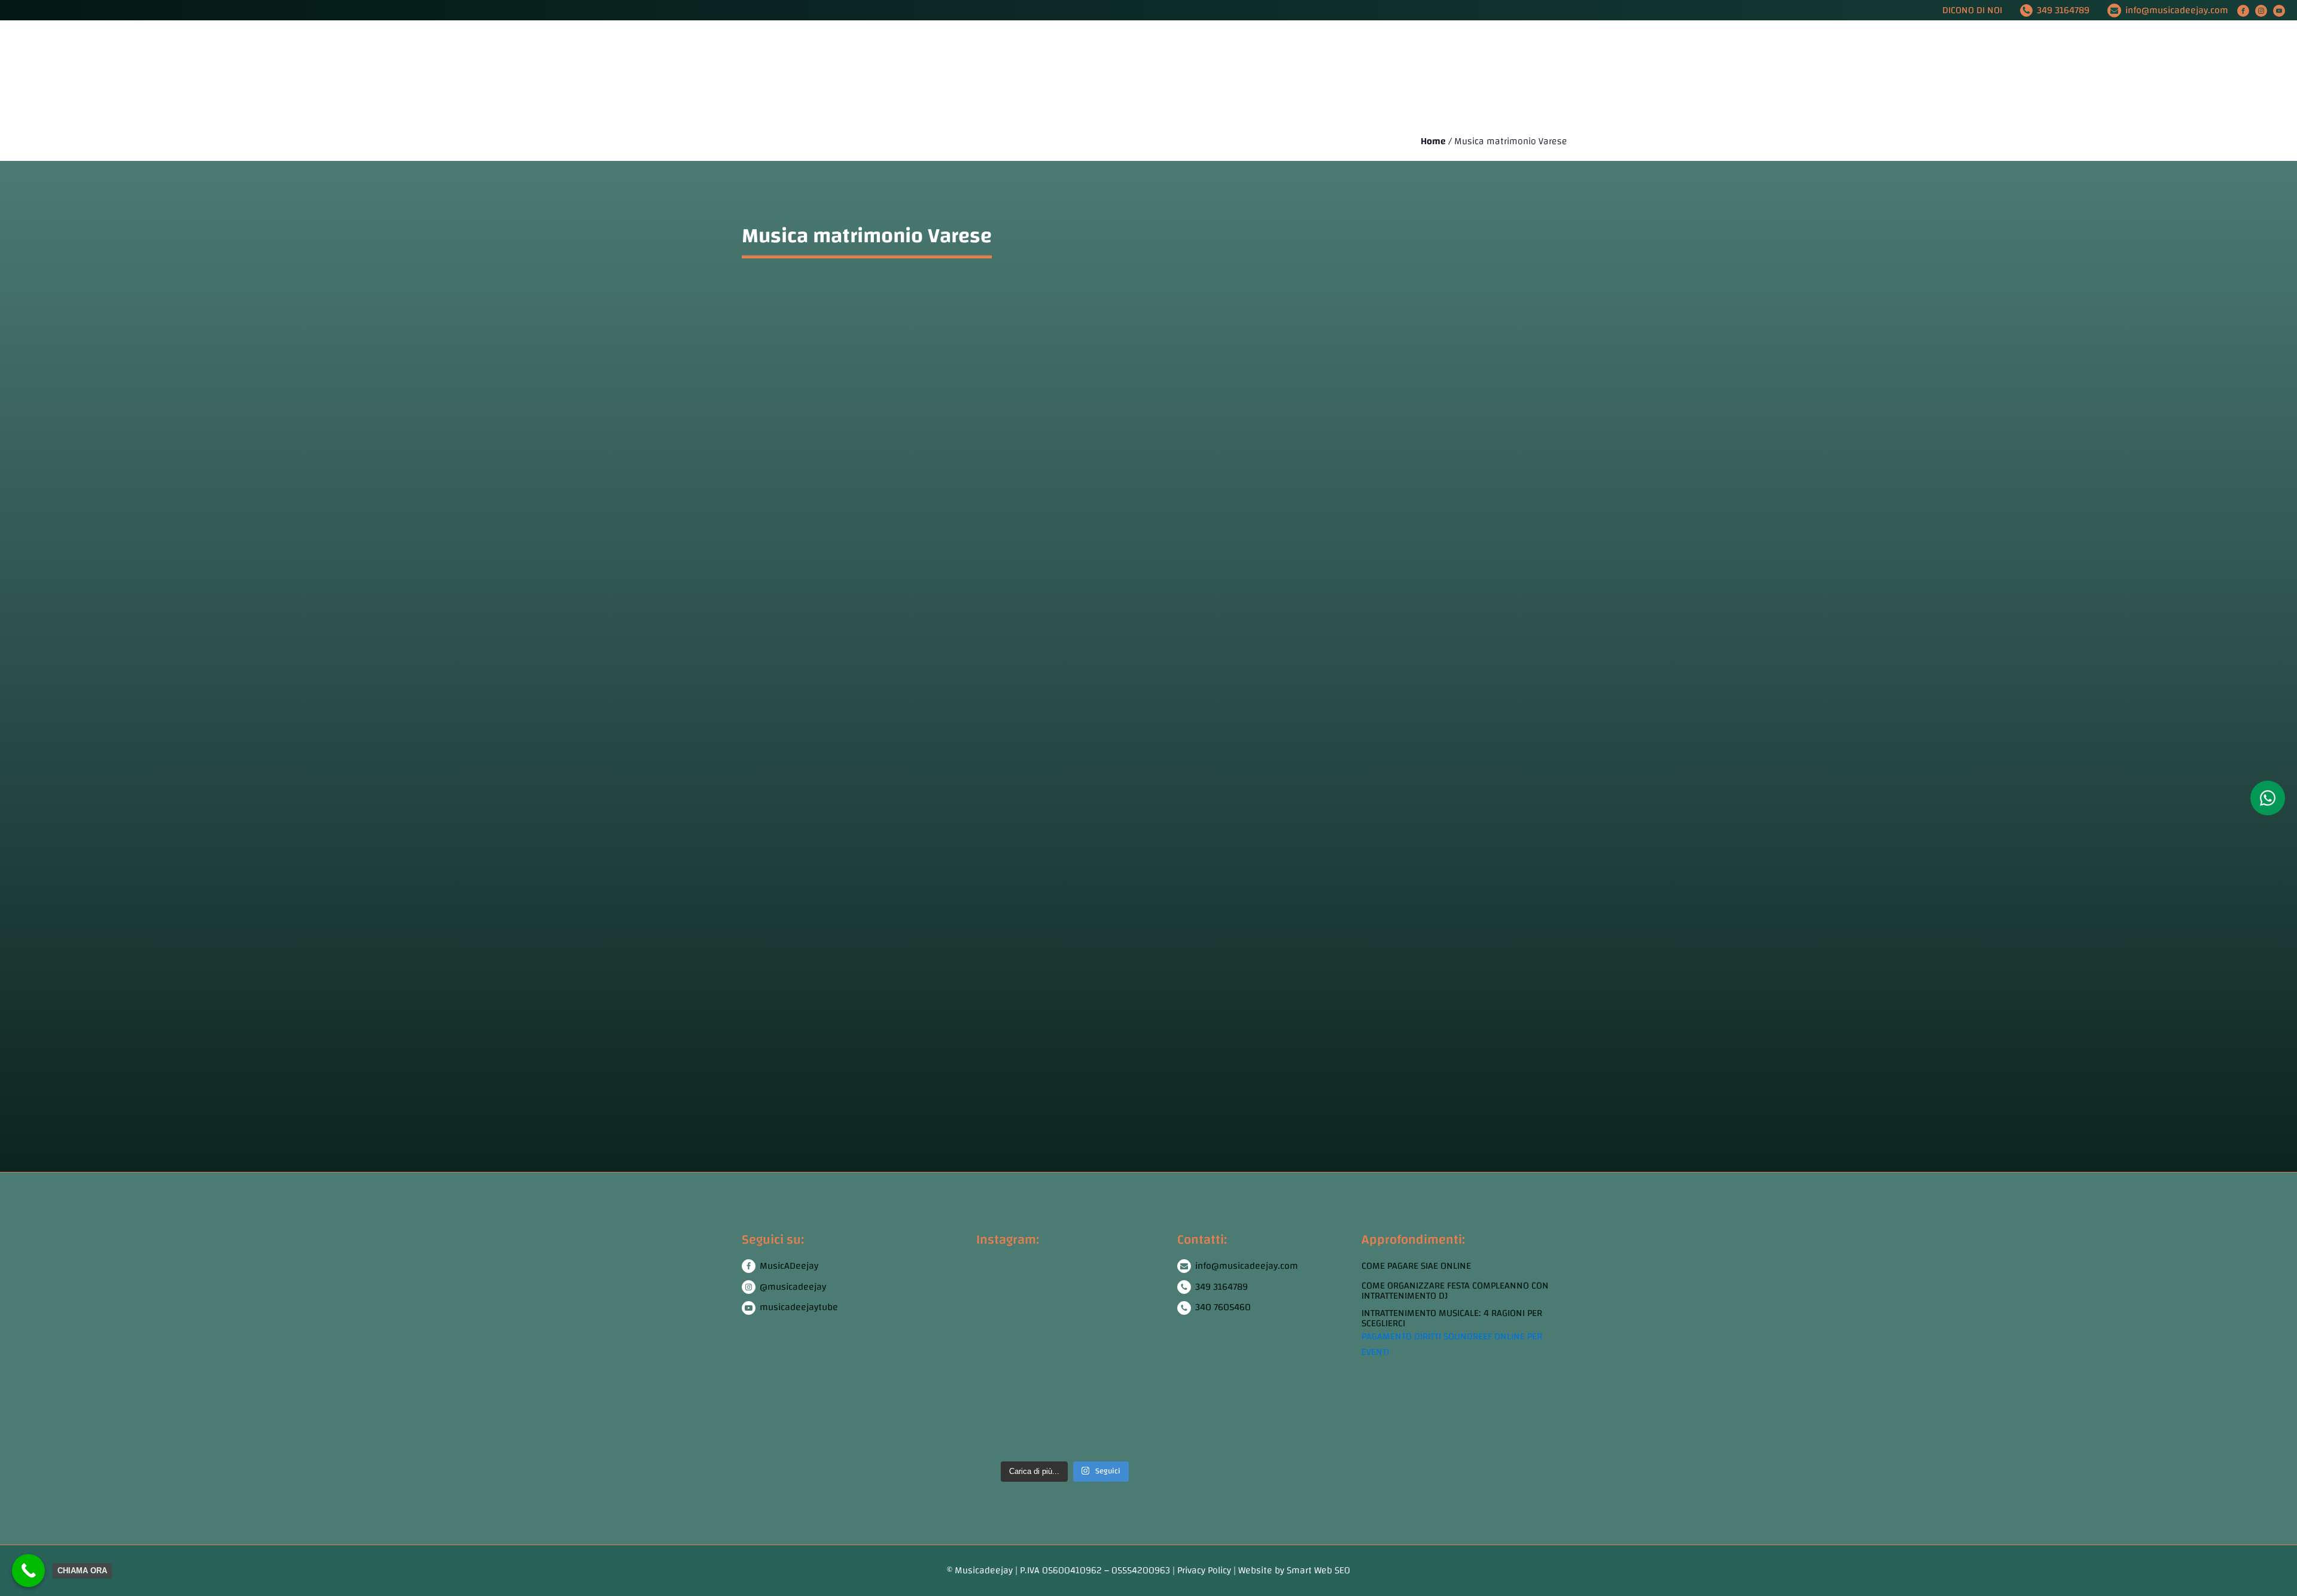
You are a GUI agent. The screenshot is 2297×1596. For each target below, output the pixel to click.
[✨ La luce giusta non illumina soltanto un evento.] (1134, 1406)
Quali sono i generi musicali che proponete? (991, 819)
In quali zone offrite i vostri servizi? (957, 979)
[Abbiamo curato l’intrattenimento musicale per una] (996, 1311)
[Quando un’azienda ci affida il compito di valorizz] (1042, 1311)
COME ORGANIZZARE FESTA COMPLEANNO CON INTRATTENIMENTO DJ (1455, 1291)
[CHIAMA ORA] (28, 1571)
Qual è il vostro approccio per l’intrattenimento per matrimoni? (1069, 872)
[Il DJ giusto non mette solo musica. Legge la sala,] (996, 1406)
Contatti (1444, 71)
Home (848, 71)
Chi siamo (901, 71)
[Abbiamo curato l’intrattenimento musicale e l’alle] (1088, 1406)
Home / (1437, 142)
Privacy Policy (1204, 1570)
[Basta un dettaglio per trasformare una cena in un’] (1088, 1311)
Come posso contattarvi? (912, 1032)
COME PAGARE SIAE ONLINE (1416, 1266)
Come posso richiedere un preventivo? (968, 925)
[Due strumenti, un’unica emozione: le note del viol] (1042, 1406)
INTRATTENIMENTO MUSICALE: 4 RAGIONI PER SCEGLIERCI (1452, 1319)
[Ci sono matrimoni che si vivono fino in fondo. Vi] (1134, 1311)
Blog (1395, 71)
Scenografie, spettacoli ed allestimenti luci (1275, 71)
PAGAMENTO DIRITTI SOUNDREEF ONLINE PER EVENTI (1452, 1344)
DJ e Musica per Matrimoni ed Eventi (1015, 71)
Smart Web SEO (1318, 1570)
